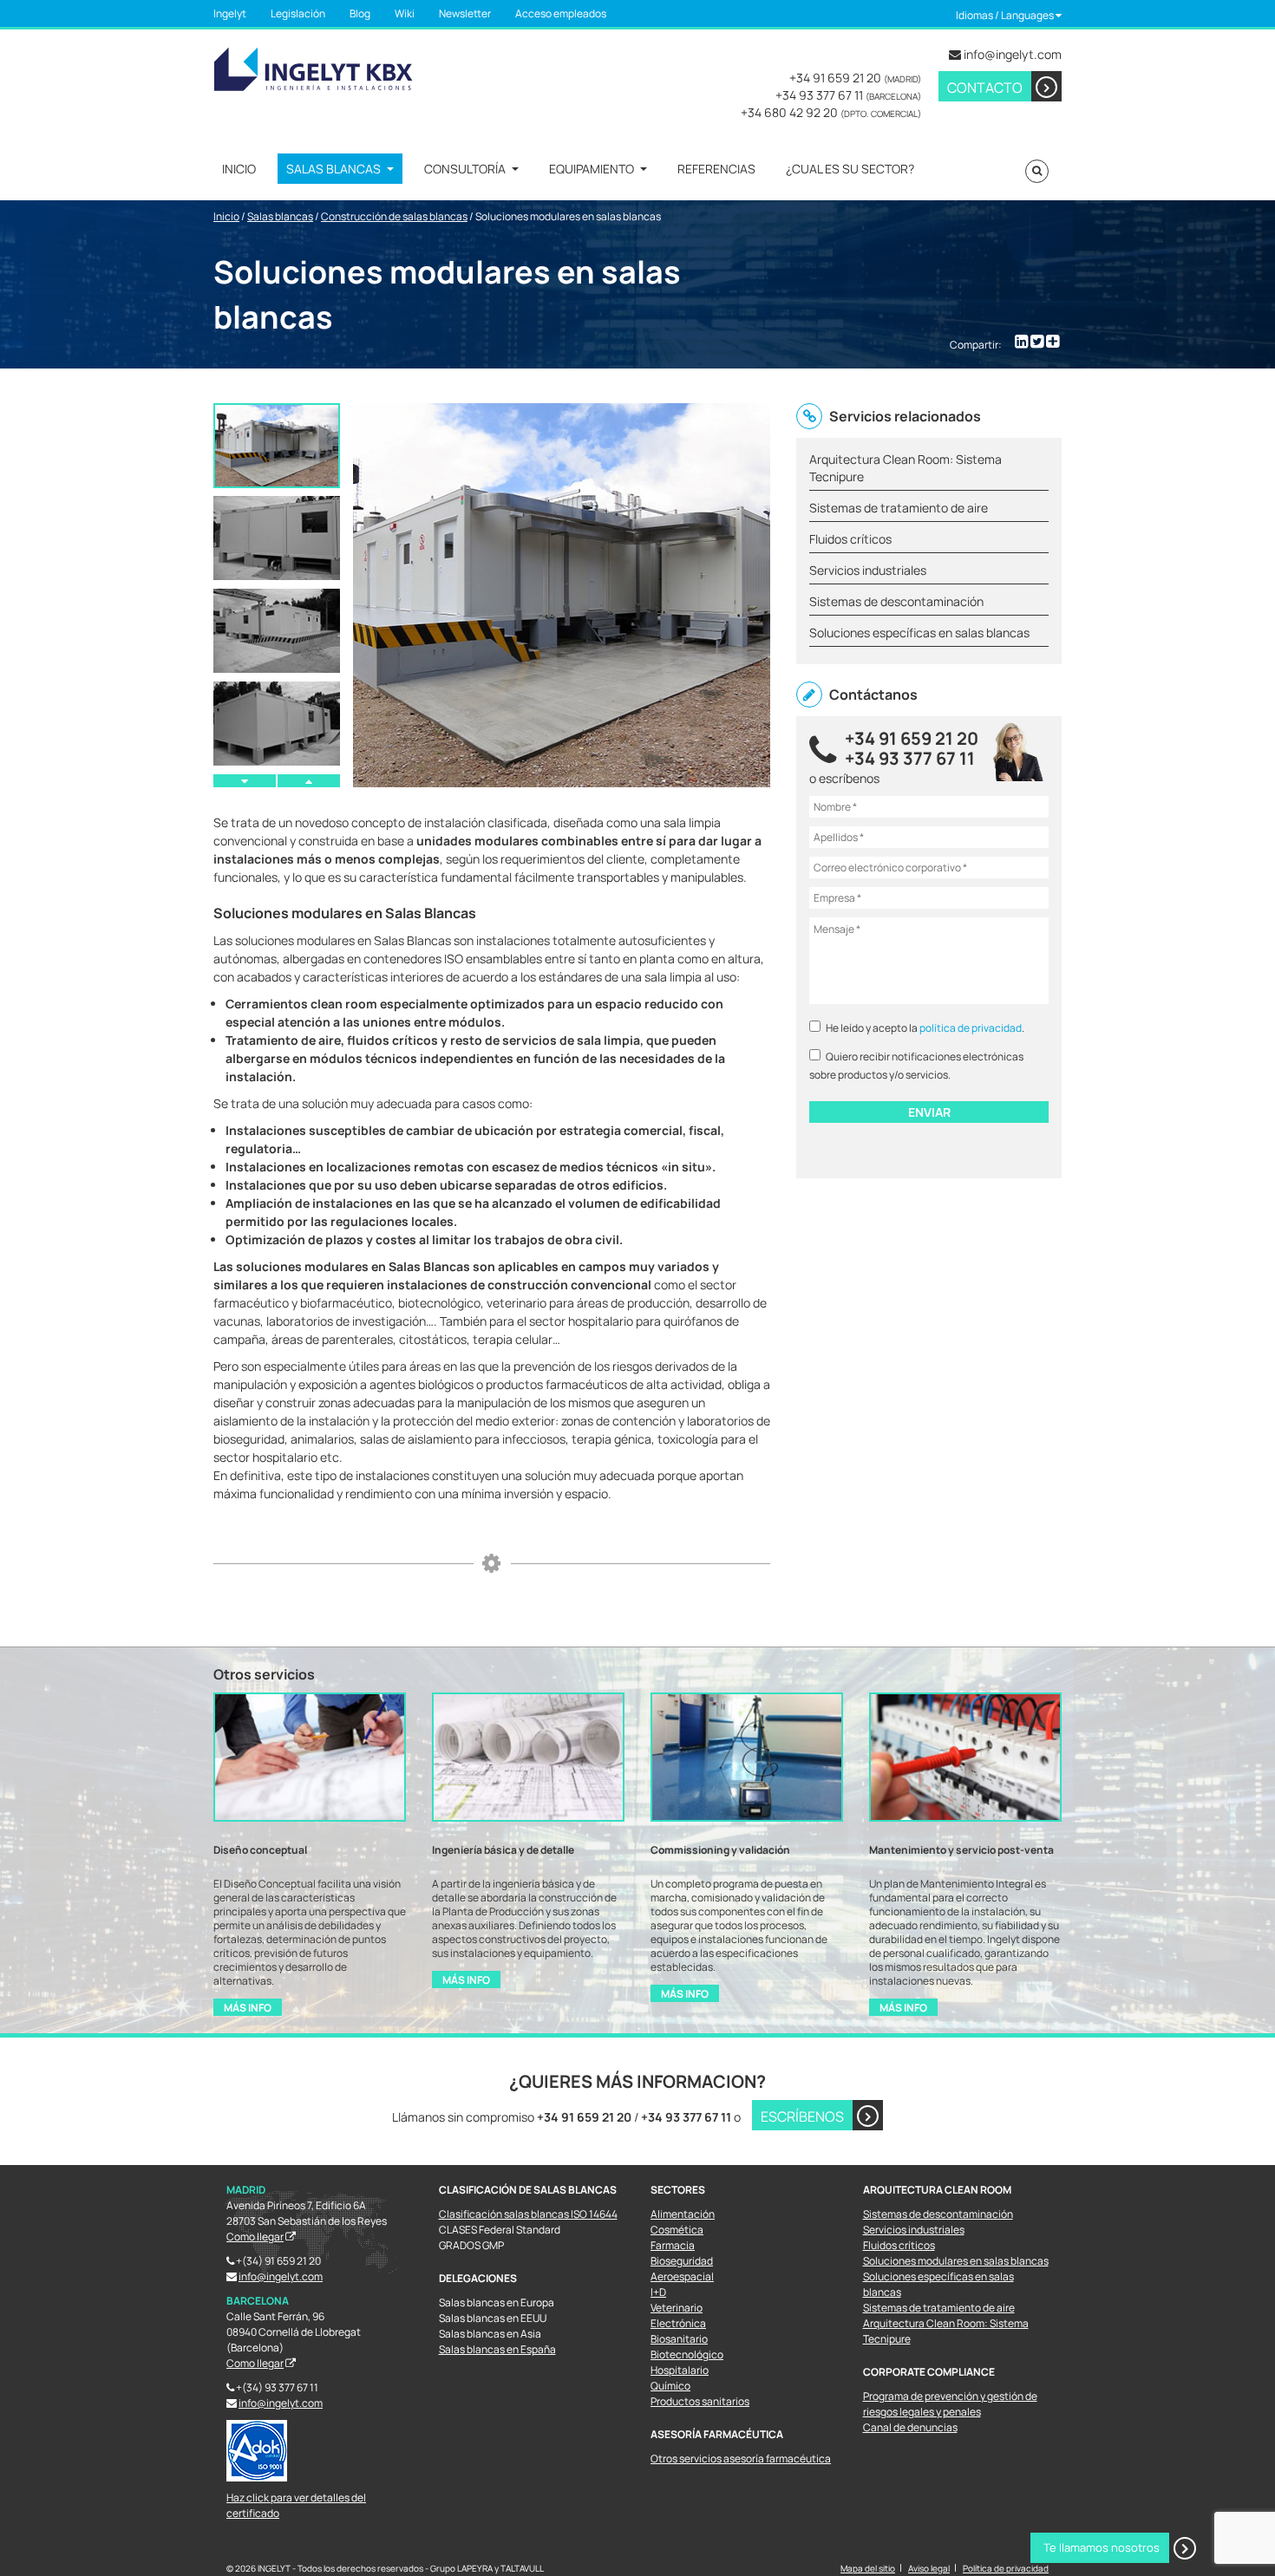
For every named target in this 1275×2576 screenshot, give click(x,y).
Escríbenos (802, 2116)
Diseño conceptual (260, 1850)
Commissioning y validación (720, 1850)
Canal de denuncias (910, 2427)
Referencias (716, 169)
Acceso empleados (561, 13)
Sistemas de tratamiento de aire (939, 2308)
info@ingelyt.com (1013, 54)
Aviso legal (929, 2568)
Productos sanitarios (700, 2401)
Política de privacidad (1006, 2568)
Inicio (239, 169)
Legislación (298, 13)
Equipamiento (592, 169)
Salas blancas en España (497, 2349)
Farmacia (673, 2245)
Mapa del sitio (868, 2568)
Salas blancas (333, 169)
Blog (360, 13)
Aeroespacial (682, 2276)
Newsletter (465, 13)
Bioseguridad (682, 2261)
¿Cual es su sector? (850, 169)
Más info (248, 2008)
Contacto (985, 88)
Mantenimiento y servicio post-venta (961, 1850)
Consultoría (465, 169)
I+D (658, 2292)
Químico (670, 2386)
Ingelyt (230, 13)
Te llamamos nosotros (1102, 2547)
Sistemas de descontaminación (938, 2214)
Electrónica (678, 2323)
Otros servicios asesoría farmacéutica (741, 2459)
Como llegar (255, 2237)
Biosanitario (679, 2339)
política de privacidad (971, 1028)
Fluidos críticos (899, 2245)
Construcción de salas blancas (394, 216)
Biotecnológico (687, 2354)
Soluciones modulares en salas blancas (956, 2261)
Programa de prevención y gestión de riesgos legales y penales (950, 2404)
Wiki (405, 13)
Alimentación (683, 2214)
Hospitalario (680, 2370)
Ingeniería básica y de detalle (503, 1850)
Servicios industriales (914, 2230)
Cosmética (677, 2230)
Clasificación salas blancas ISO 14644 (528, 2214)
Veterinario (677, 2308)
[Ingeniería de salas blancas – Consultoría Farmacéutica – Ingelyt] (313, 67)
